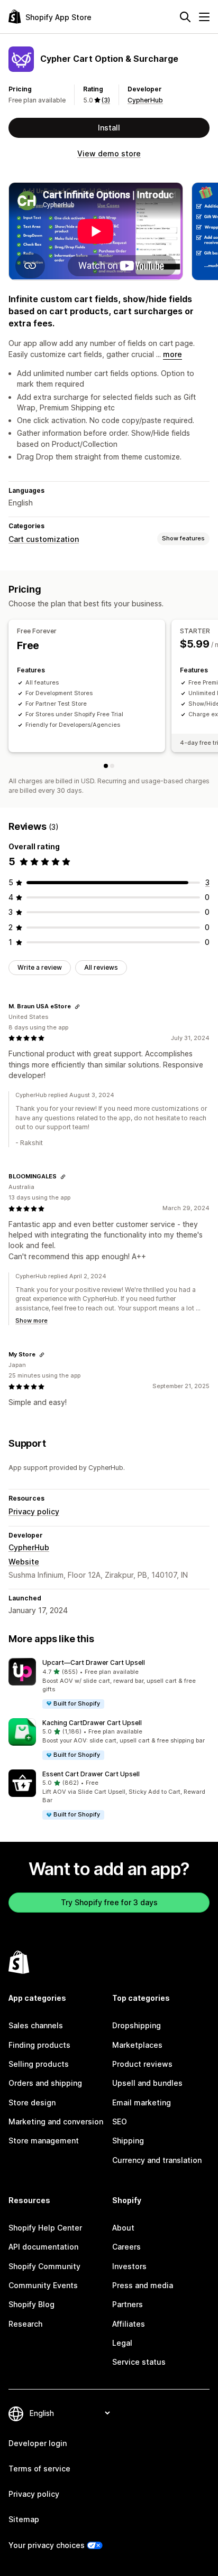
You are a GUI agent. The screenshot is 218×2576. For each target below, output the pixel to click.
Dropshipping (137, 2025)
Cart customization (44, 539)
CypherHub (145, 100)
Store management (44, 2141)
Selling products (39, 2064)
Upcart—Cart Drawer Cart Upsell (94, 1662)
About (123, 2228)
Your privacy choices (47, 2545)
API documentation (43, 2247)
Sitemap (24, 2519)
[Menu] (204, 17)
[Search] (185, 17)
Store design (32, 2102)
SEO (120, 2121)
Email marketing (142, 2102)
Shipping (128, 2141)
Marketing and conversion (56, 2121)
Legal (122, 2343)
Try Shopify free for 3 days (109, 1902)
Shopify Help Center (45, 2228)
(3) (106, 100)
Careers (126, 2247)
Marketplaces (137, 2045)
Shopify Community (44, 2266)
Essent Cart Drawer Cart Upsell (91, 1774)
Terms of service (39, 2469)
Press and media (143, 2285)
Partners (128, 2304)
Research (25, 2324)
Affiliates (129, 2324)
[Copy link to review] (77, 1007)
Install (109, 128)
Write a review (40, 967)
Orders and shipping (45, 2083)
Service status (139, 2362)
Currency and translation (157, 2160)
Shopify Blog (31, 2304)
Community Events (43, 2285)
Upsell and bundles (147, 2083)
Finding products (39, 2045)
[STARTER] (112, 766)
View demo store (109, 153)
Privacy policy (34, 1511)
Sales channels (36, 2025)
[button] (109, 1684)
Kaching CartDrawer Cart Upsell (92, 1723)
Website (24, 1562)
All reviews (101, 967)
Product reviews (142, 2064)
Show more (31, 1320)
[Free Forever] (106, 766)
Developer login (38, 2443)
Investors (129, 2266)
